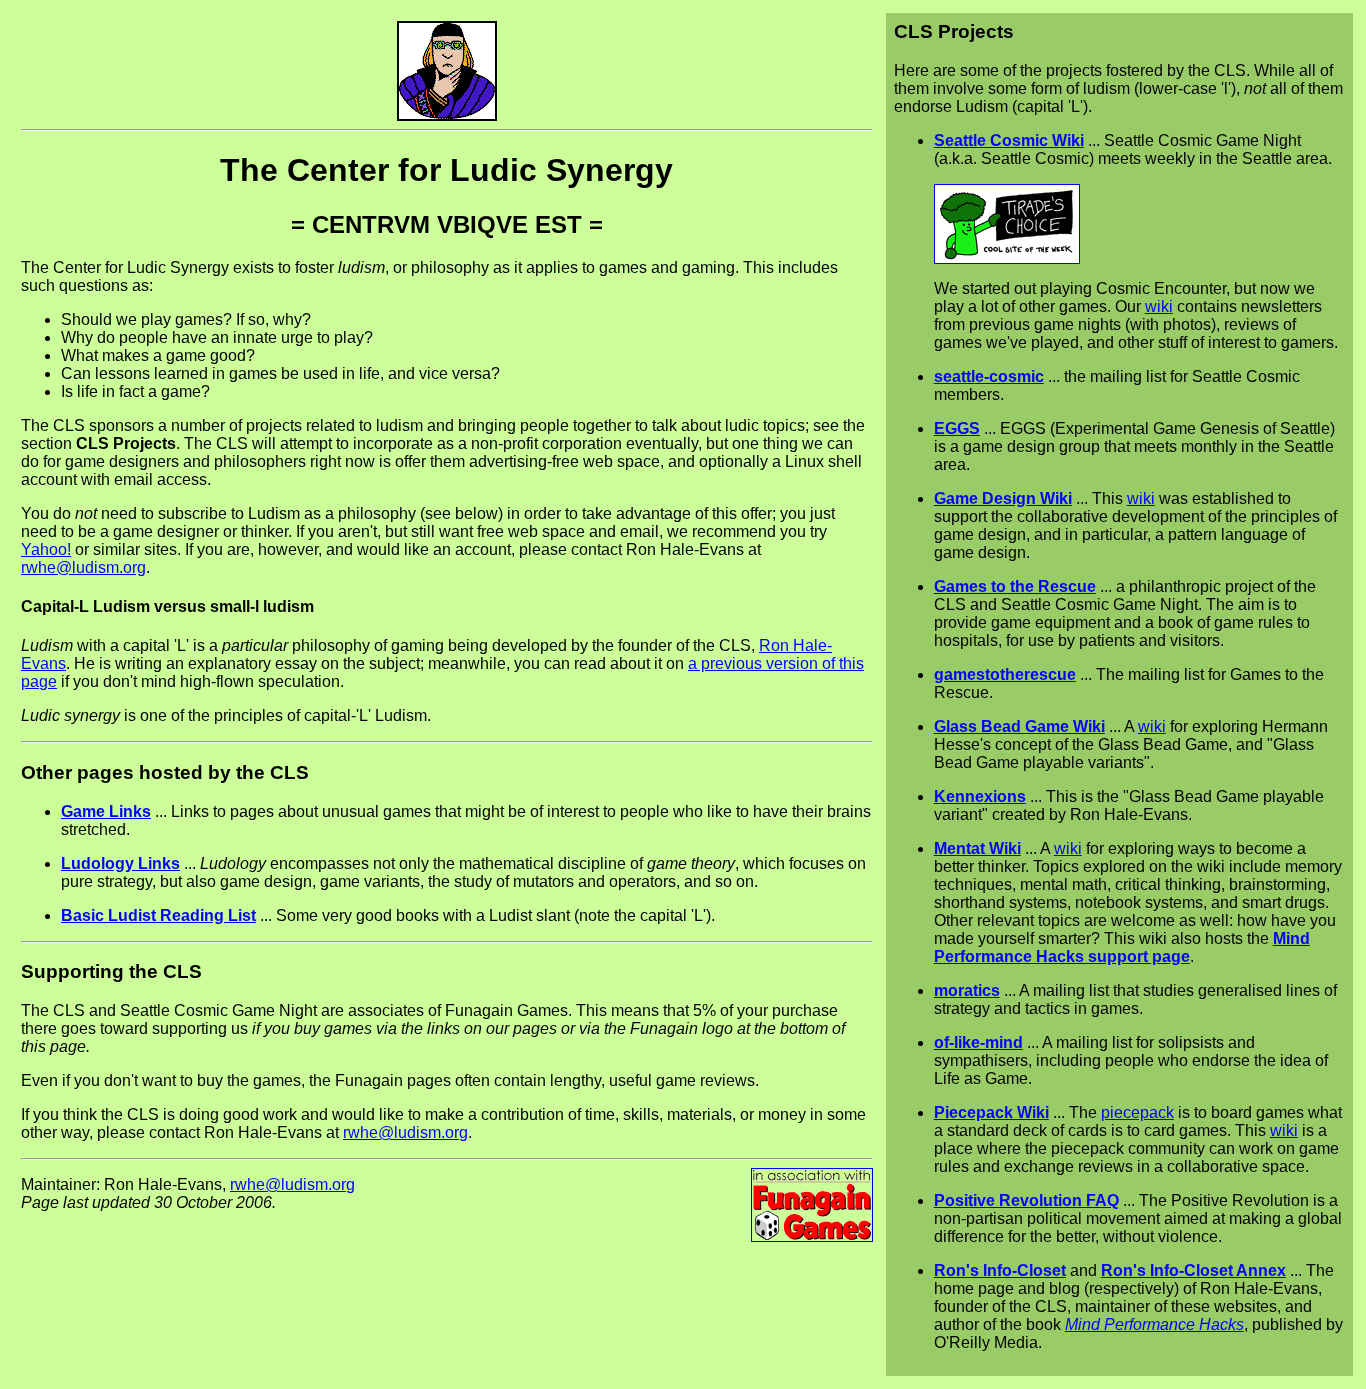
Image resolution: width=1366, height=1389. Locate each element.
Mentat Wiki (977, 848)
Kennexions (980, 796)
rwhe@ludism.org (83, 567)
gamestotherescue (1005, 674)
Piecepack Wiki (991, 1112)
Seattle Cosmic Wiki (1009, 140)
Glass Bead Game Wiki (1019, 726)
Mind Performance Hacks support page (1122, 947)
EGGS (957, 428)
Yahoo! (46, 549)
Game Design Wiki (1003, 498)
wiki (1159, 306)
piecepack (1137, 1112)
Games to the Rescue (1015, 586)
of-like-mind (978, 1042)
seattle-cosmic (989, 376)
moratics (967, 990)
